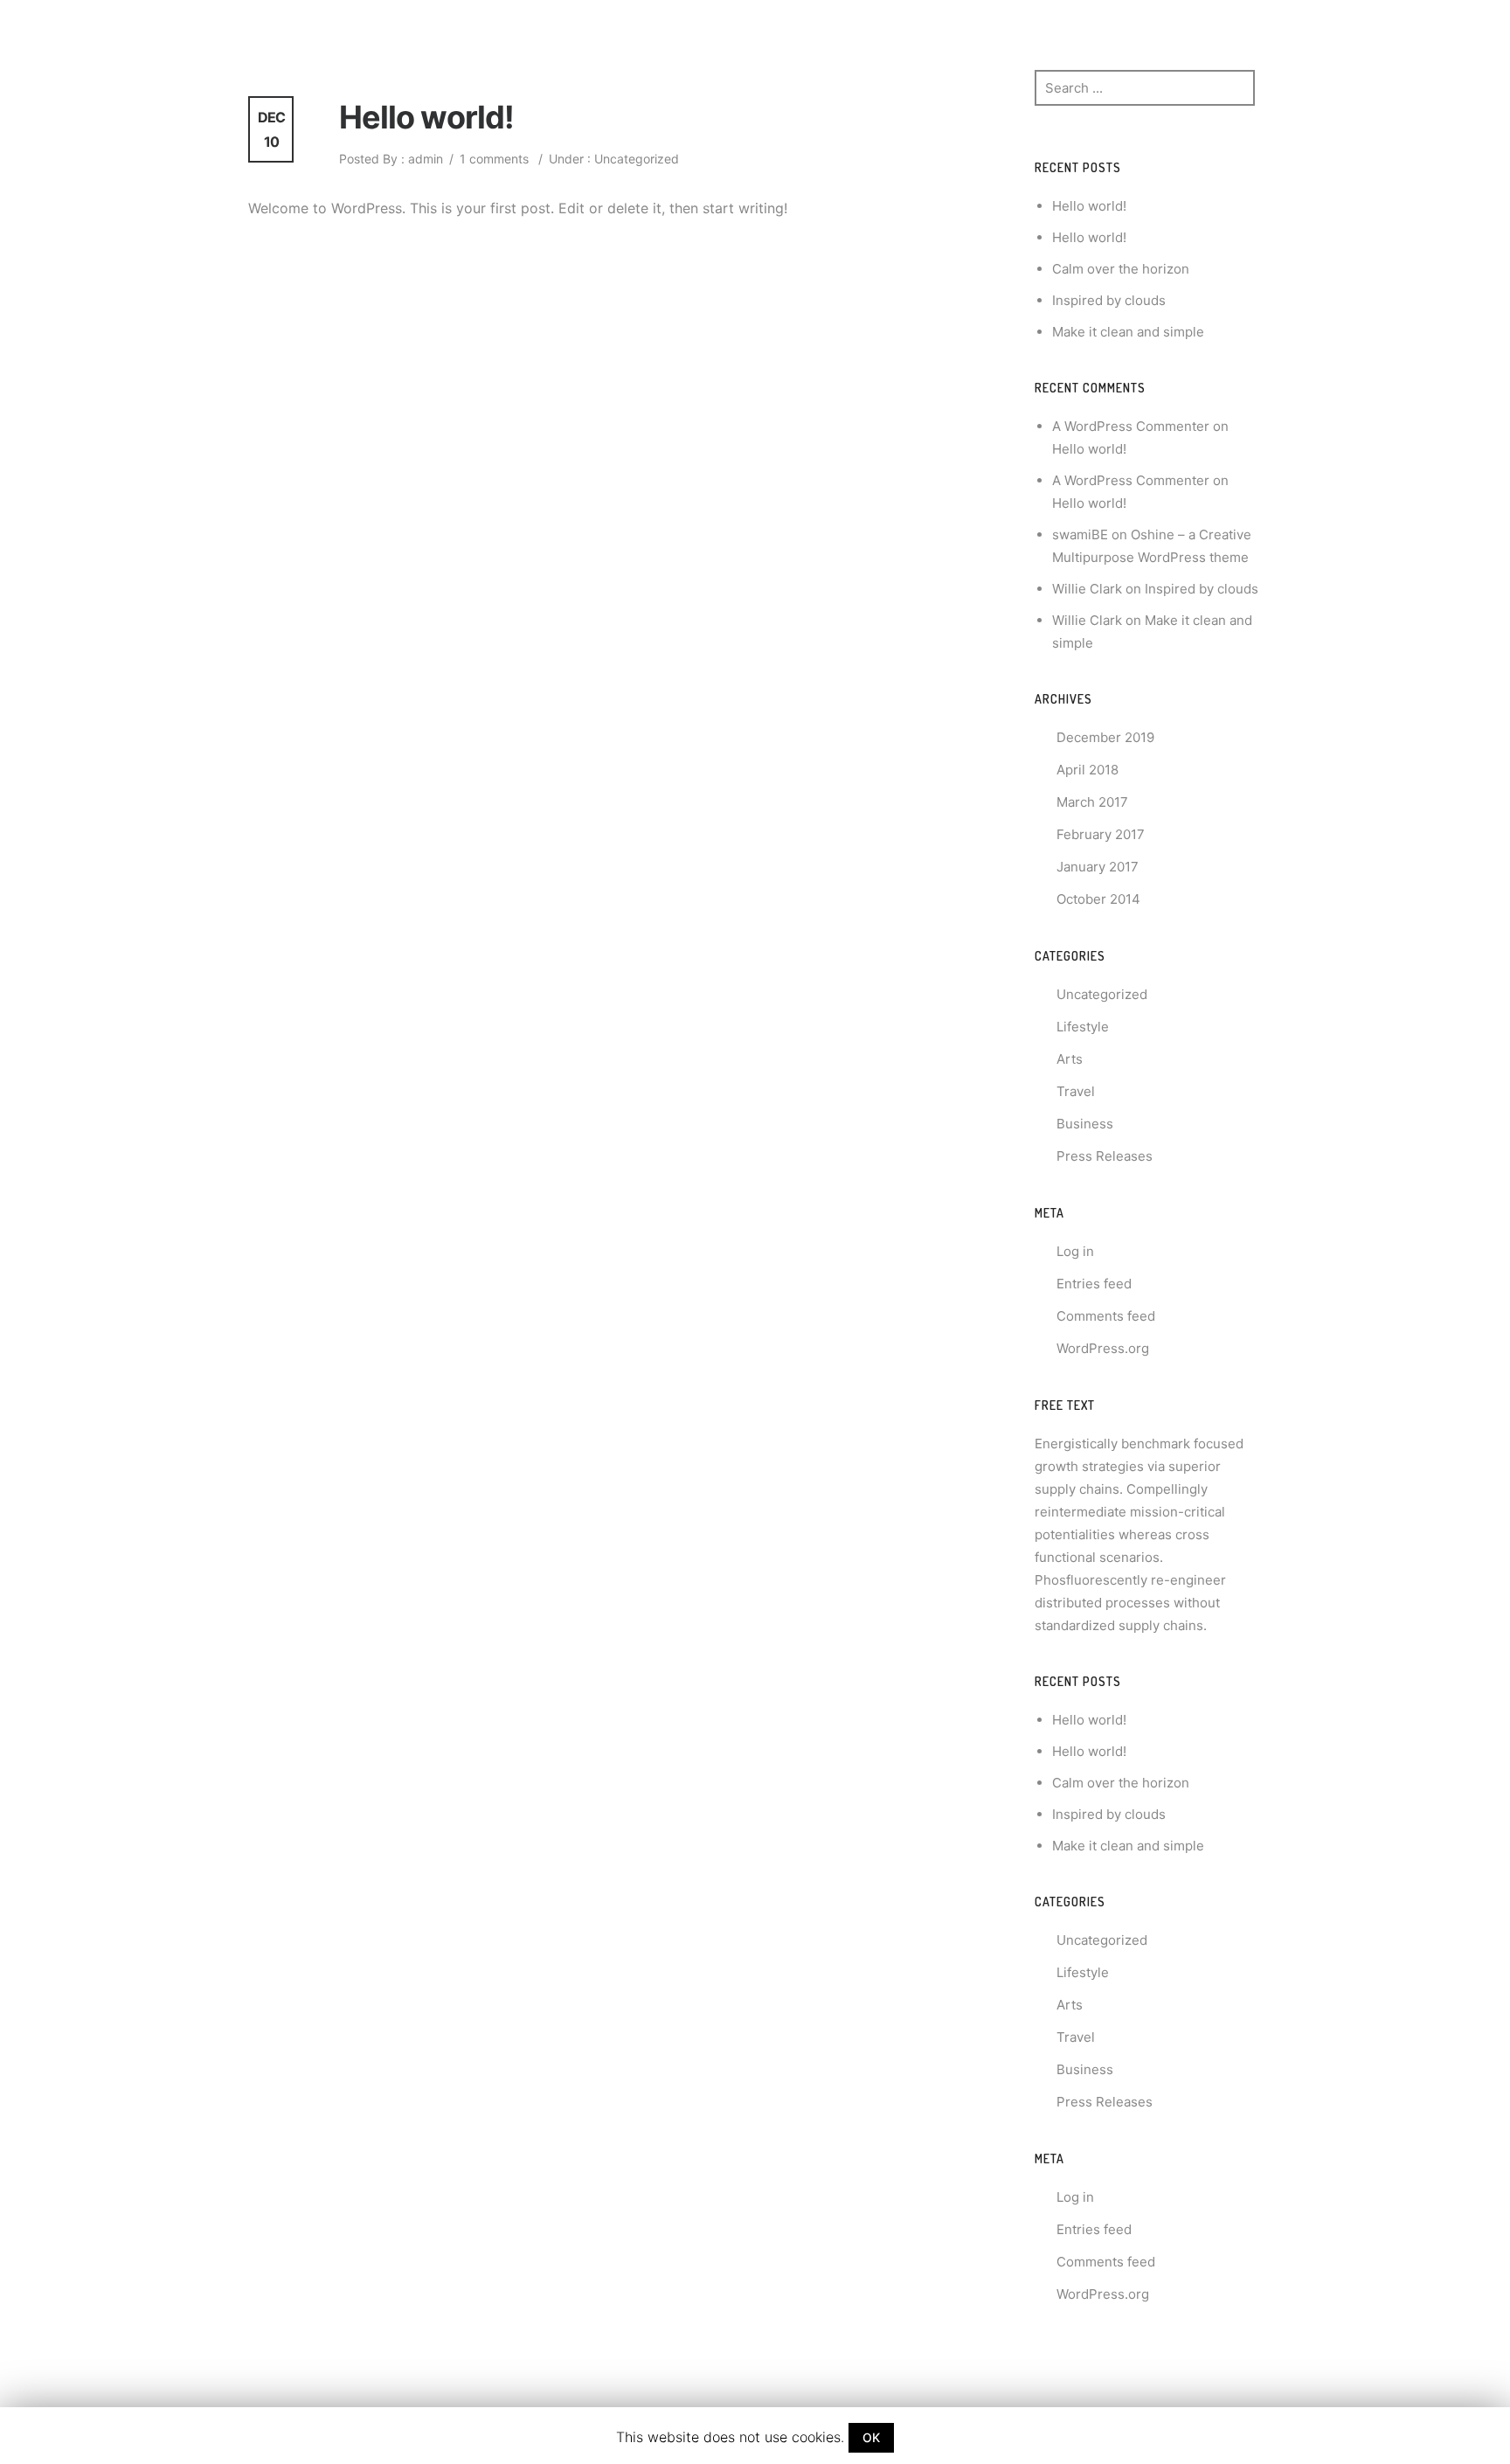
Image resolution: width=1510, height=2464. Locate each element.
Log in (1075, 1251)
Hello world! (426, 117)
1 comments (494, 159)
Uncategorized (635, 159)
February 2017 (1101, 834)
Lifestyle (1083, 1027)
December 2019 (1105, 737)
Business (1085, 1124)
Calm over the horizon (1121, 269)
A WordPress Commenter (1131, 426)
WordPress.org (1103, 1348)
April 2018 (1087, 770)
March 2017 (1092, 802)
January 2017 (1098, 867)
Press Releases (1105, 1156)
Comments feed (1106, 1316)
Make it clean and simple (1128, 332)
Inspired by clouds (1109, 300)
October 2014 (1098, 899)
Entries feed (1094, 1284)
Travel (1076, 1091)
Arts (1070, 1059)
